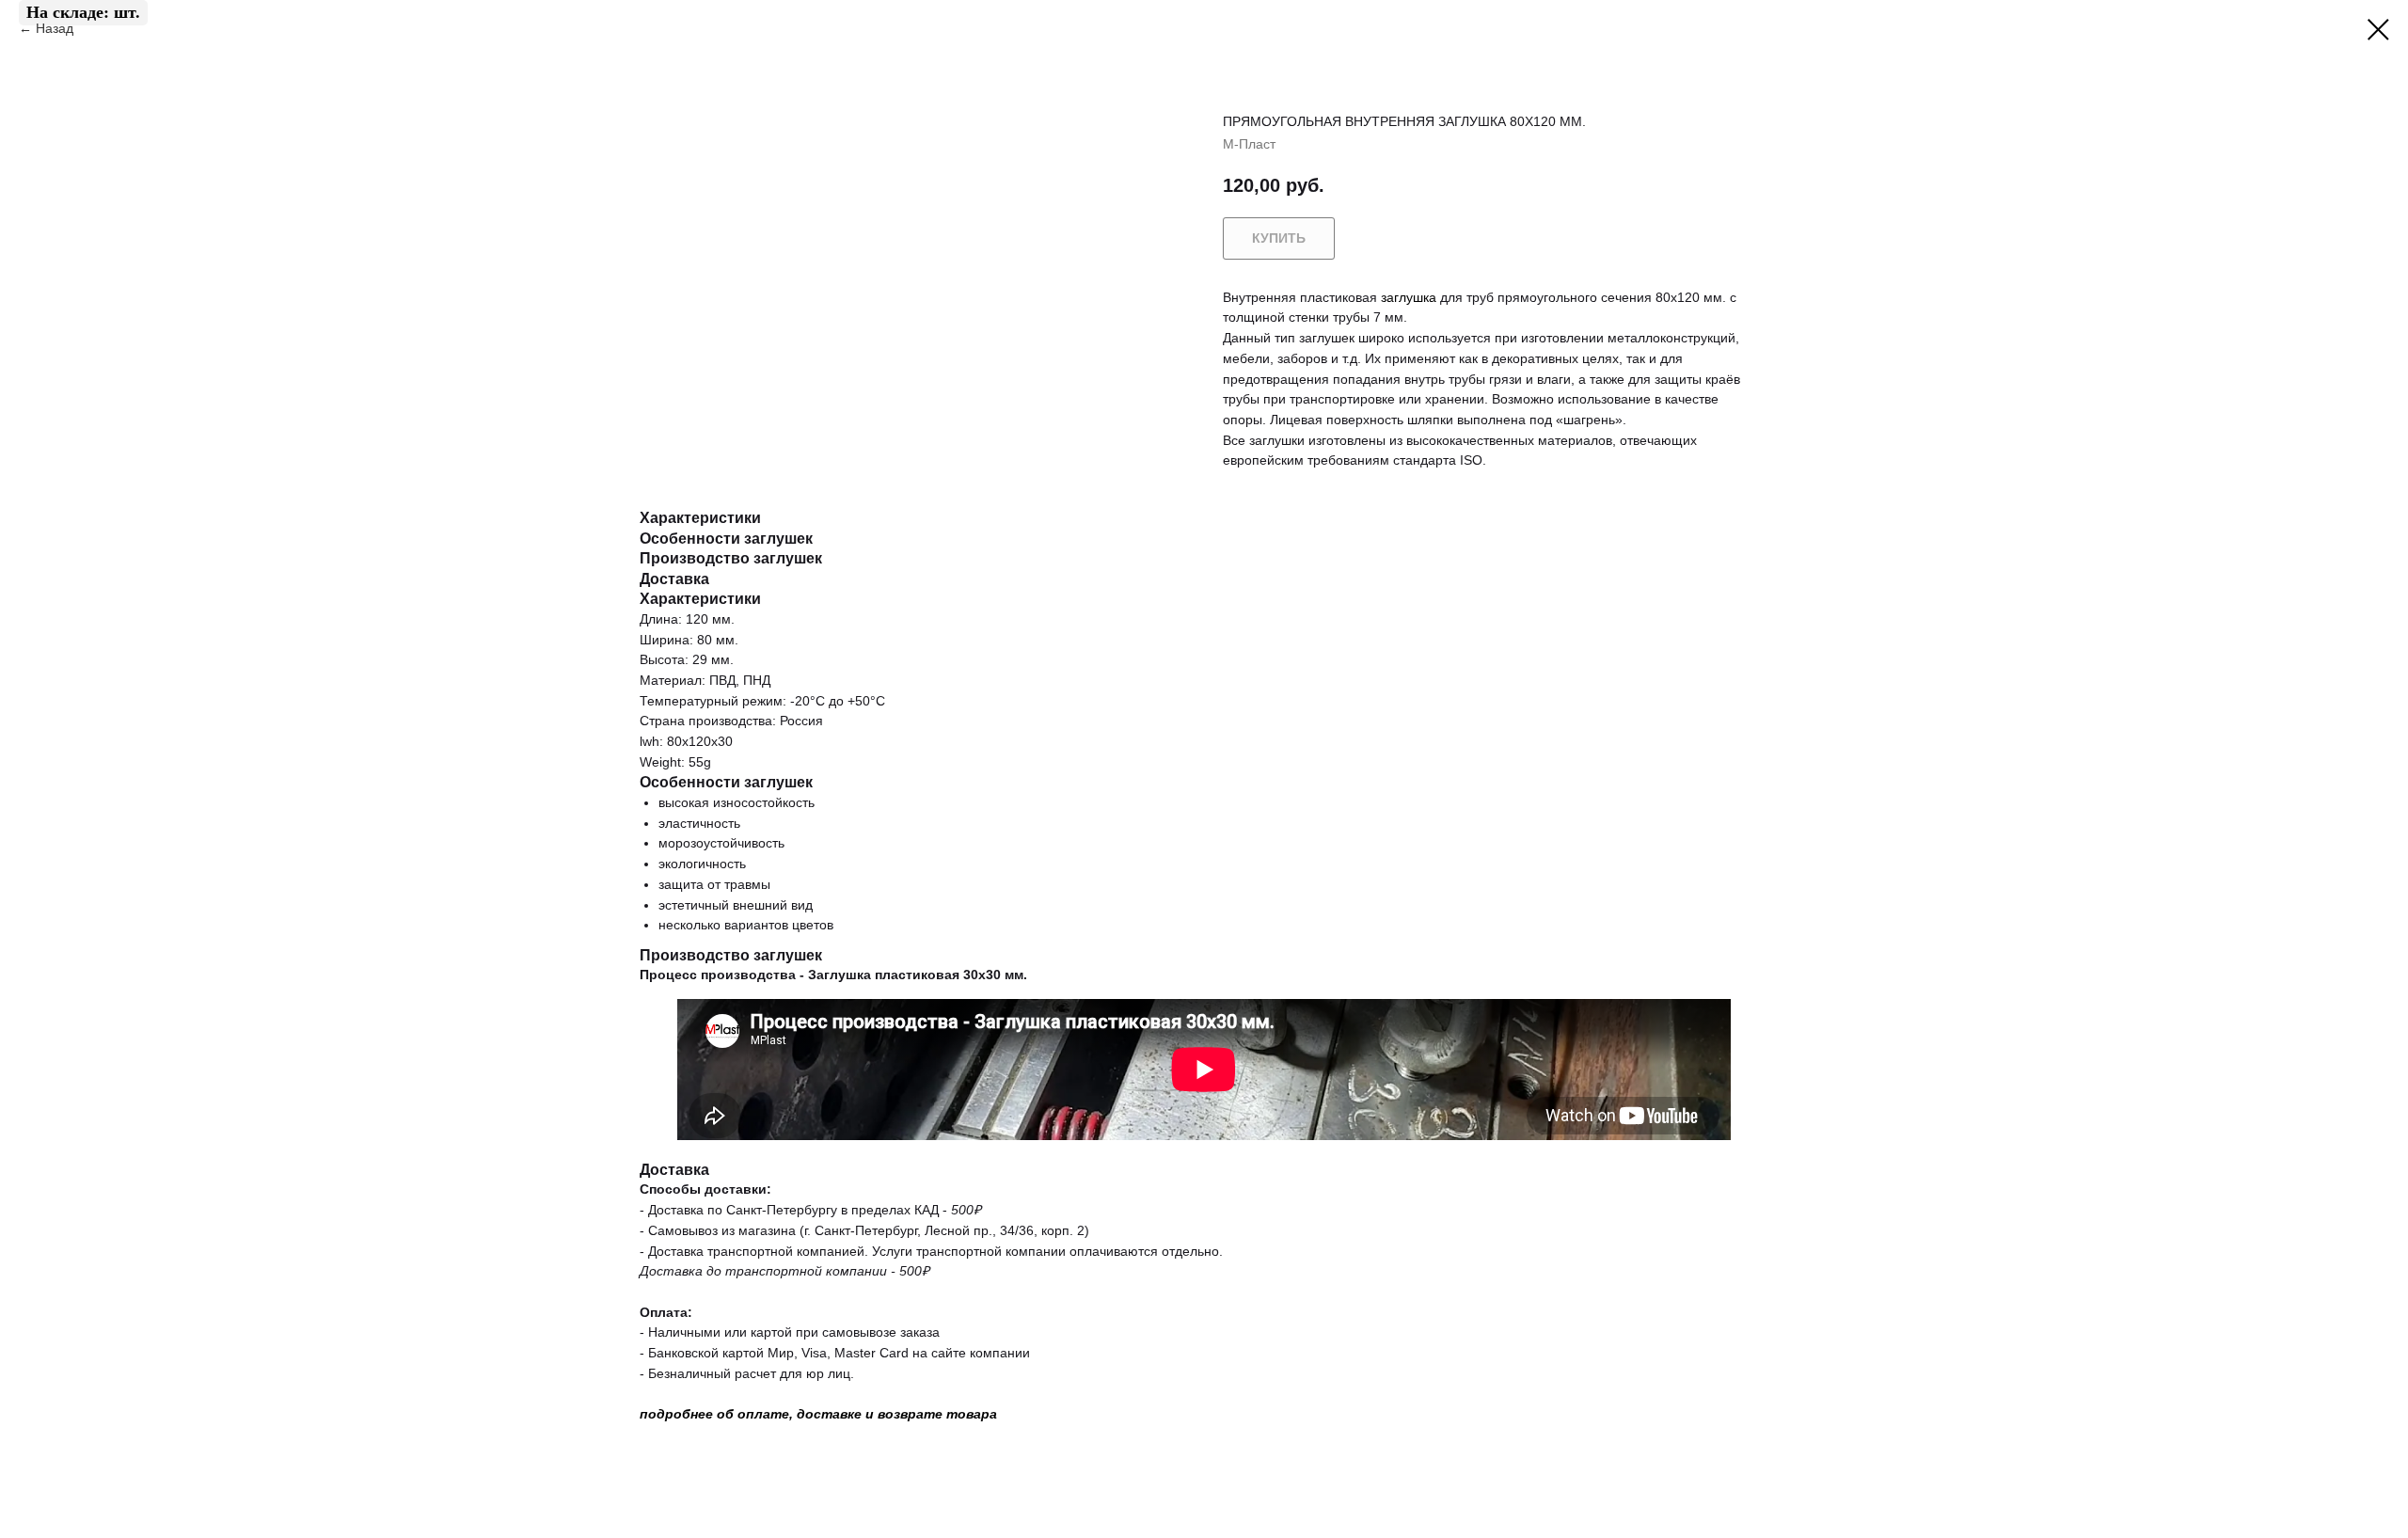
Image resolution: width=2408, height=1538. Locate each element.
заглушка (1409, 297)
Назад (56, 28)
